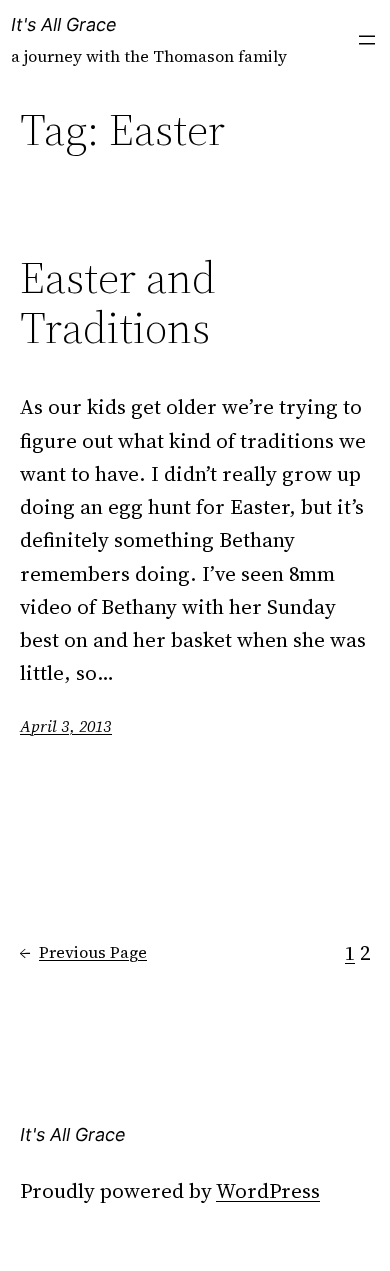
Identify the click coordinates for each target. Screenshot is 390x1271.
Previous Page (83, 952)
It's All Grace (64, 24)
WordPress (268, 1190)
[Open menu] (367, 40)
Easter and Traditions (118, 303)
